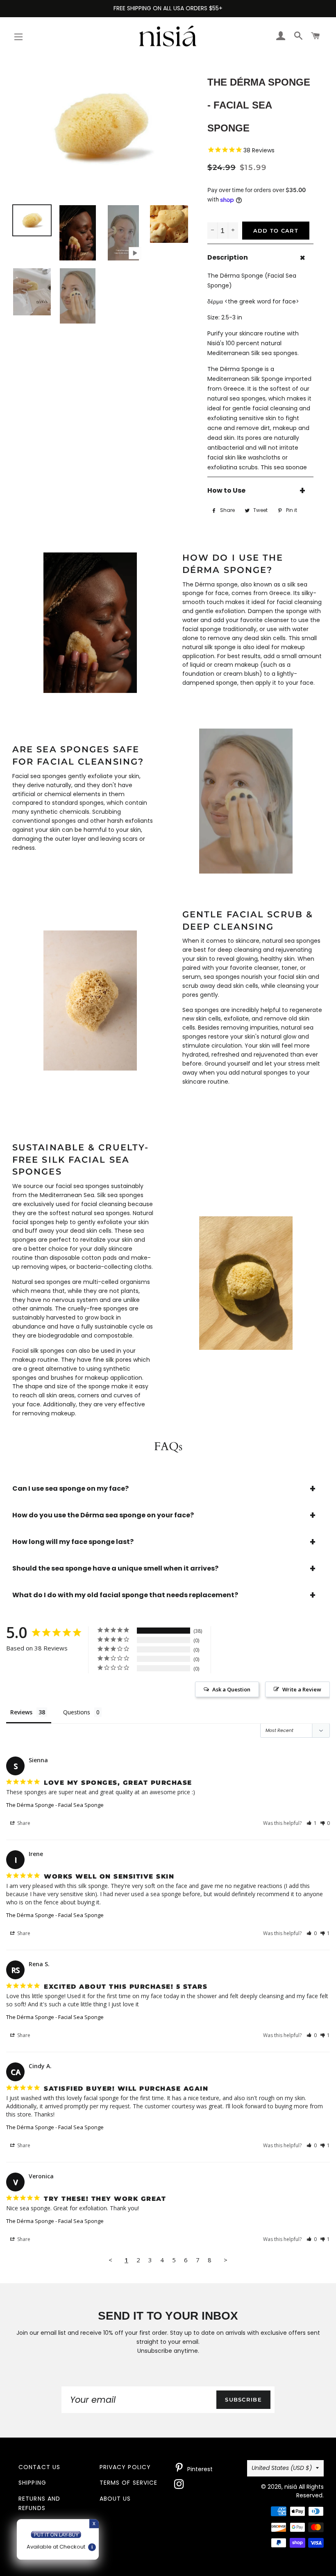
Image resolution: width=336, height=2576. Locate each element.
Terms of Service (129, 2483)
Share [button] (23, 1823)
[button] (312, 1823)
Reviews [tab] (21, 1712)
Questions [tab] (77, 1712)
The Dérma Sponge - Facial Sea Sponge (55, 1805)
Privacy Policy (125, 2467)
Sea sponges (201, 1010)
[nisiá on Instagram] (180, 2486)
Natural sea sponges (41, 1282)
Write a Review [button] (302, 1689)
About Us (115, 2499)
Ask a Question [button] (231, 1689)
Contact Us (39, 2467)
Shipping (32, 2483)
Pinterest (199, 2469)
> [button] (226, 2260)
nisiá (291, 2487)
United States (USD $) (282, 2468)
